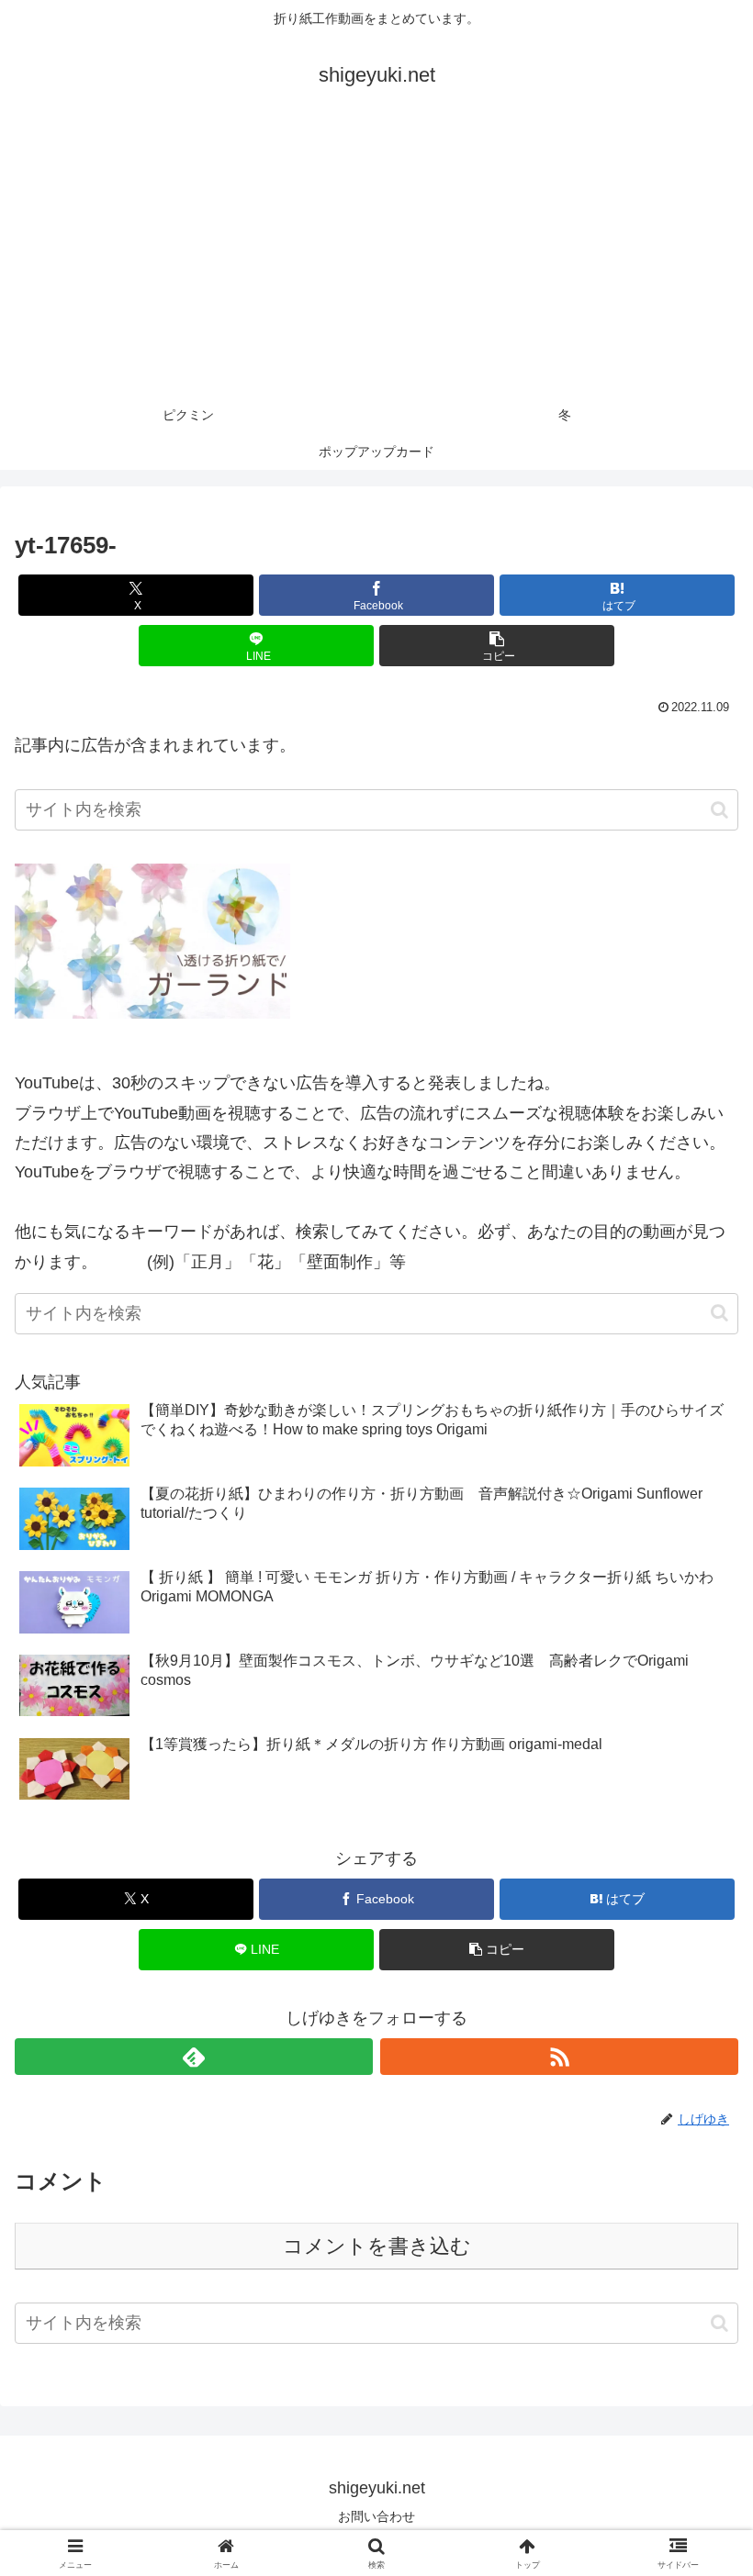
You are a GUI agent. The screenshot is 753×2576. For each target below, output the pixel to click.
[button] (497, 646)
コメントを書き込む (377, 2246)
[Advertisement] (376, 259)
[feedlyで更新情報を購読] (194, 2057)
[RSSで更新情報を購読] (559, 2057)
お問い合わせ (376, 2516)
